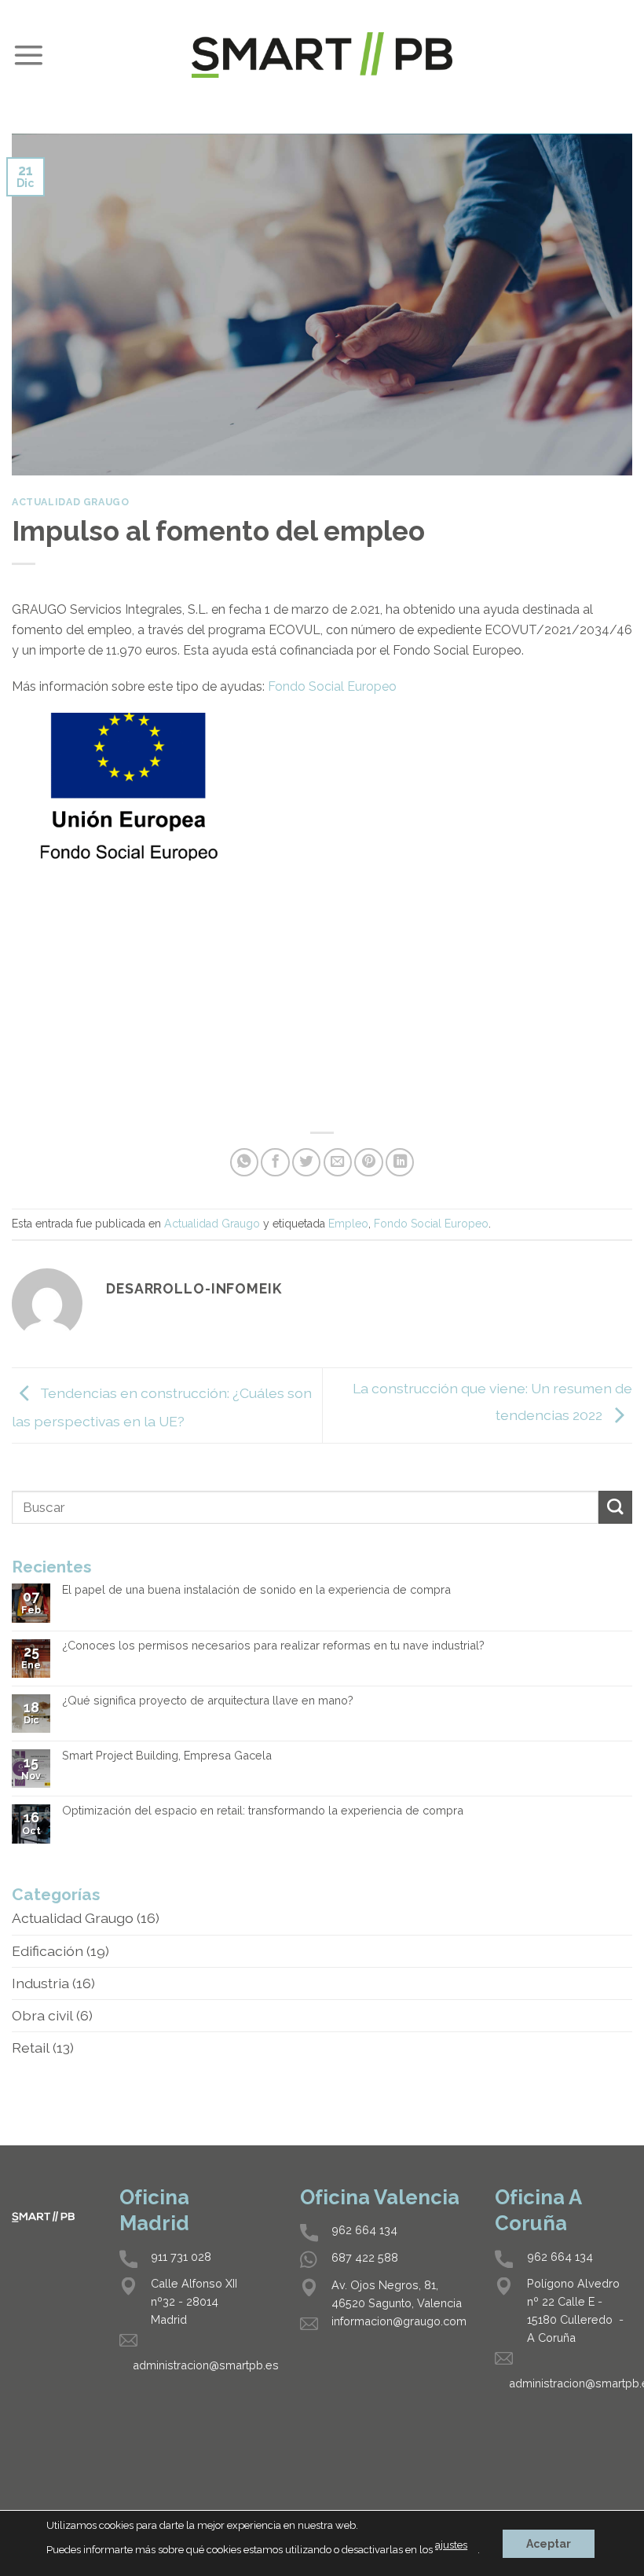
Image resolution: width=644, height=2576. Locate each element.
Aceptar (549, 2543)
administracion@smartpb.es (206, 2365)
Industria (40, 1983)
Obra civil (42, 2015)
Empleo (348, 1224)
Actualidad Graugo (70, 502)
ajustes (451, 2545)
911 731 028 (181, 2257)
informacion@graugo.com (399, 2321)
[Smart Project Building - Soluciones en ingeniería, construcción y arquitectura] (322, 55)
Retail (31, 2048)
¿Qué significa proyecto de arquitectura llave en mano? (208, 1701)
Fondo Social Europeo (332, 686)
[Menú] (28, 55)
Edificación (48, 1951)
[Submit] (615, 1508)
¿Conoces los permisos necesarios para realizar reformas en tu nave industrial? (273, 1646)
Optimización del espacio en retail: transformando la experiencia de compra (263, 1811)
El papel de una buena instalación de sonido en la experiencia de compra (256, 1590)
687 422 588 (365, 2257)
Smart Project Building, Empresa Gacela (167, 1756)
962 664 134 (364, 2230)
